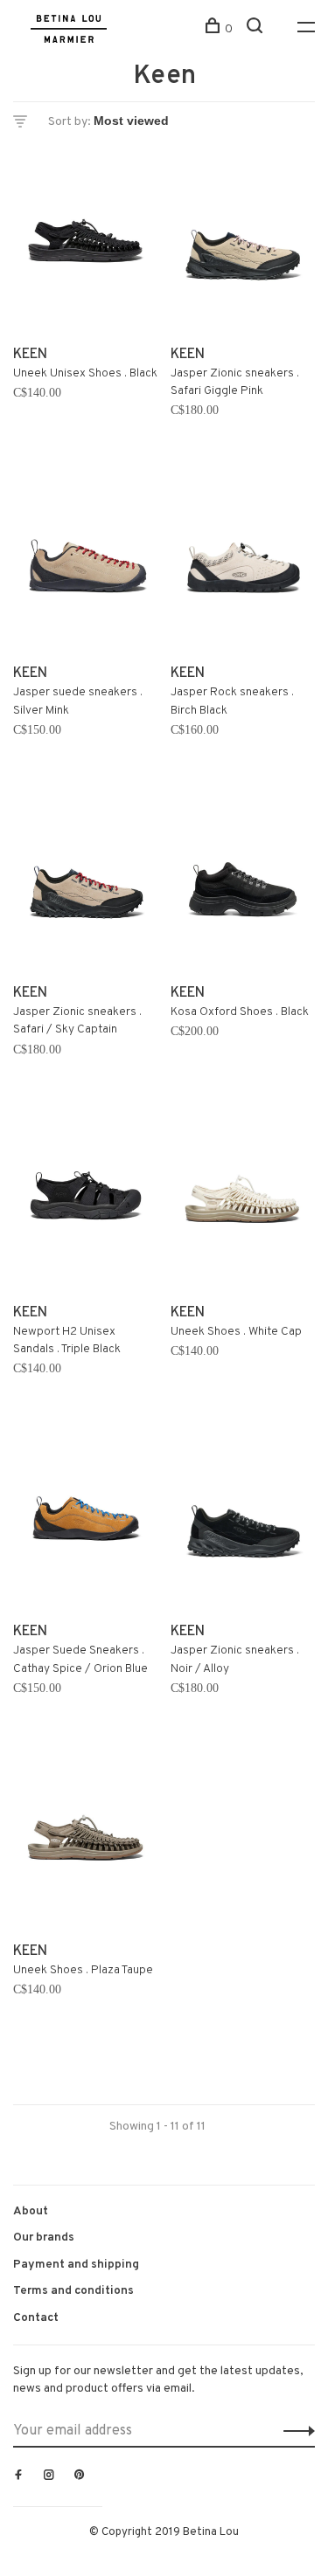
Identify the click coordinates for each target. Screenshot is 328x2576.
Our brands (44, 2238)
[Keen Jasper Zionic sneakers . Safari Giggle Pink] (243, 244)
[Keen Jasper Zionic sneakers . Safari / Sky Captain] (86, 883)
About (31, 2211)
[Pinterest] (80, 2476)
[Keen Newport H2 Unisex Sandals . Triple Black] (86, 1202)
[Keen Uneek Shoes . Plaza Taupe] (86, 1841)
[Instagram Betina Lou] (49, 2476)
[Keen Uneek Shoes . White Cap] (243, 1202)
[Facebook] (18, 2476)
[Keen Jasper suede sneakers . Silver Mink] (86, 564)
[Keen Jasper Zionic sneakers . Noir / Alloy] (243, 1522)
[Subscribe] (294, 2431)
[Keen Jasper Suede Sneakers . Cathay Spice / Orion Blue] (86, 1522)
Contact (36, 2318)
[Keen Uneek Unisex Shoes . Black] (86, 244)
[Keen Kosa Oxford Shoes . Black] (243, 883)
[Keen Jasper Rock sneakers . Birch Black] (243, 564)
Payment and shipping (76, 2265)
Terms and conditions (73, 2291)
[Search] (257, 29)
